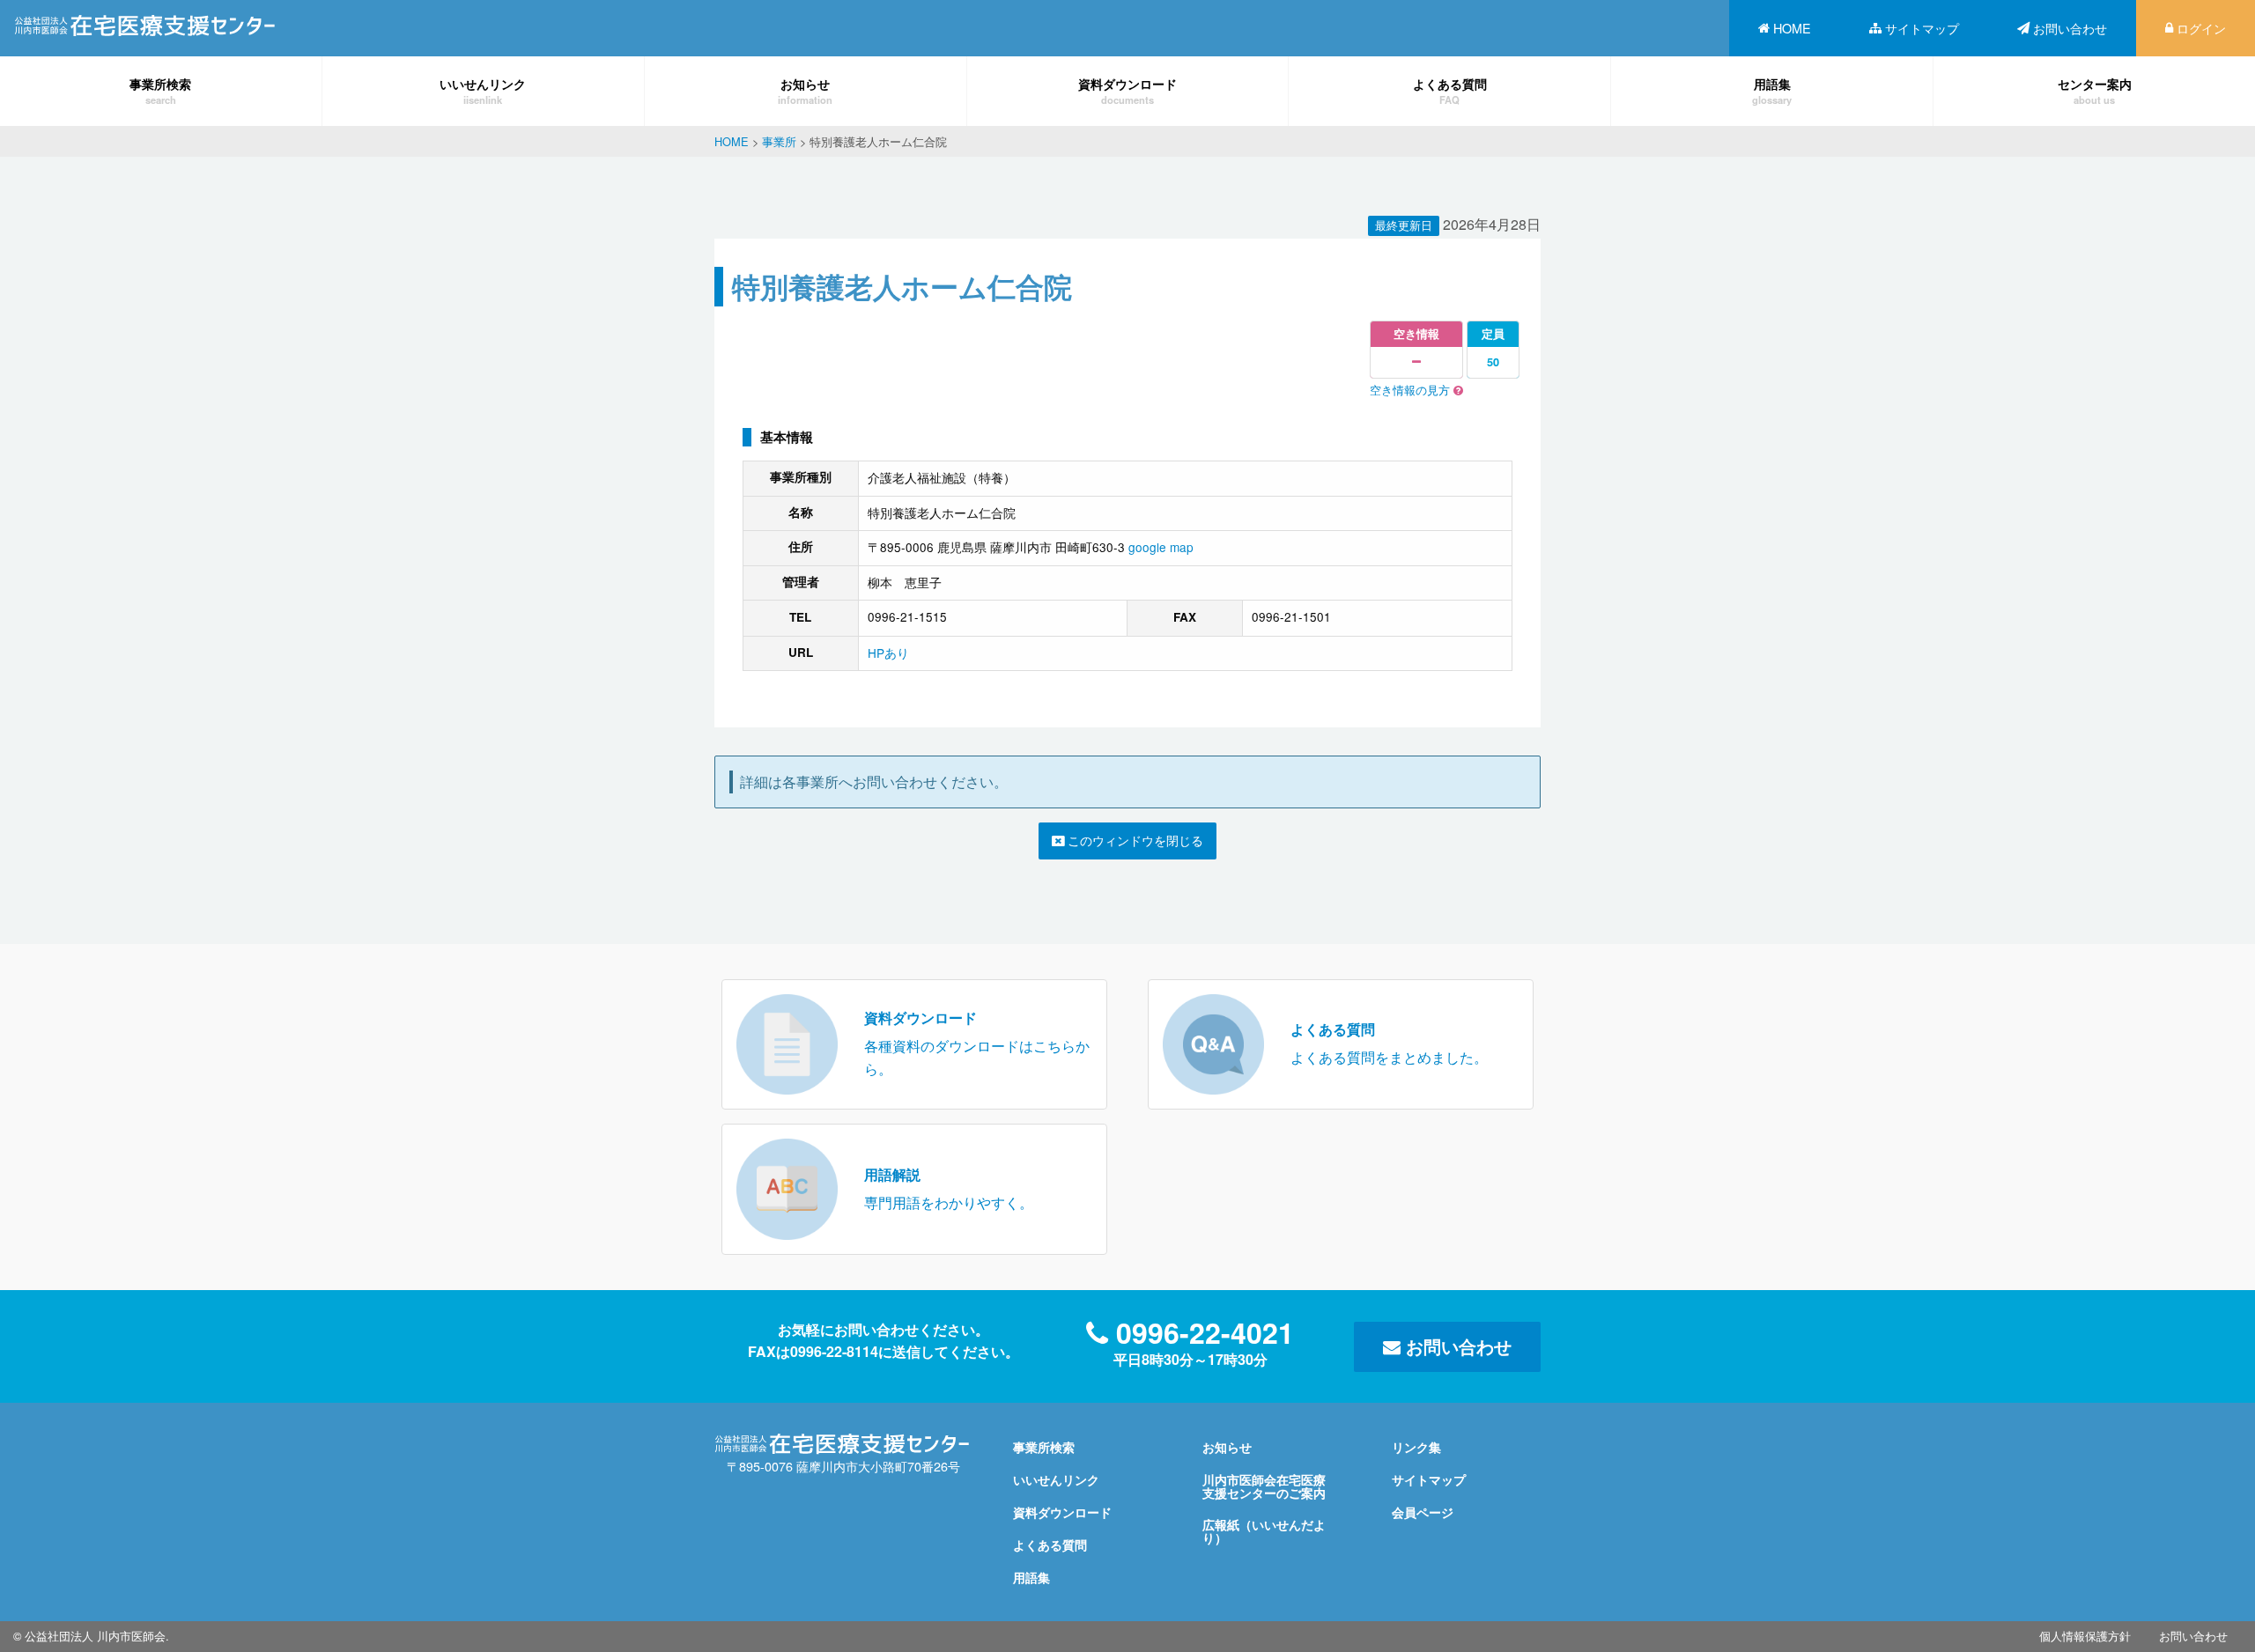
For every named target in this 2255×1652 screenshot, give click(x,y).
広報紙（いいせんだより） (1264, 1530)
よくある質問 (1450, 90)
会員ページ (1423, 1512)
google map (1161, 547)
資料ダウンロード (1127, 90)
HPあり (888, 653)
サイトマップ (1922, 28)
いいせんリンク (483, 90)
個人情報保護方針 (2085, 1636)
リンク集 (1416, 1447)
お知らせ (805, 90)
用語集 (1772, 90)
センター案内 (2095, 90)
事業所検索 (160, 90)
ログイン (2201, 28)
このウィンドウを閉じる (1134, 840)
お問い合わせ (2070, 28)
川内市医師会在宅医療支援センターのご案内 (1264, 1486)
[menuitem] (1785, 28)
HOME (1792, 28)
